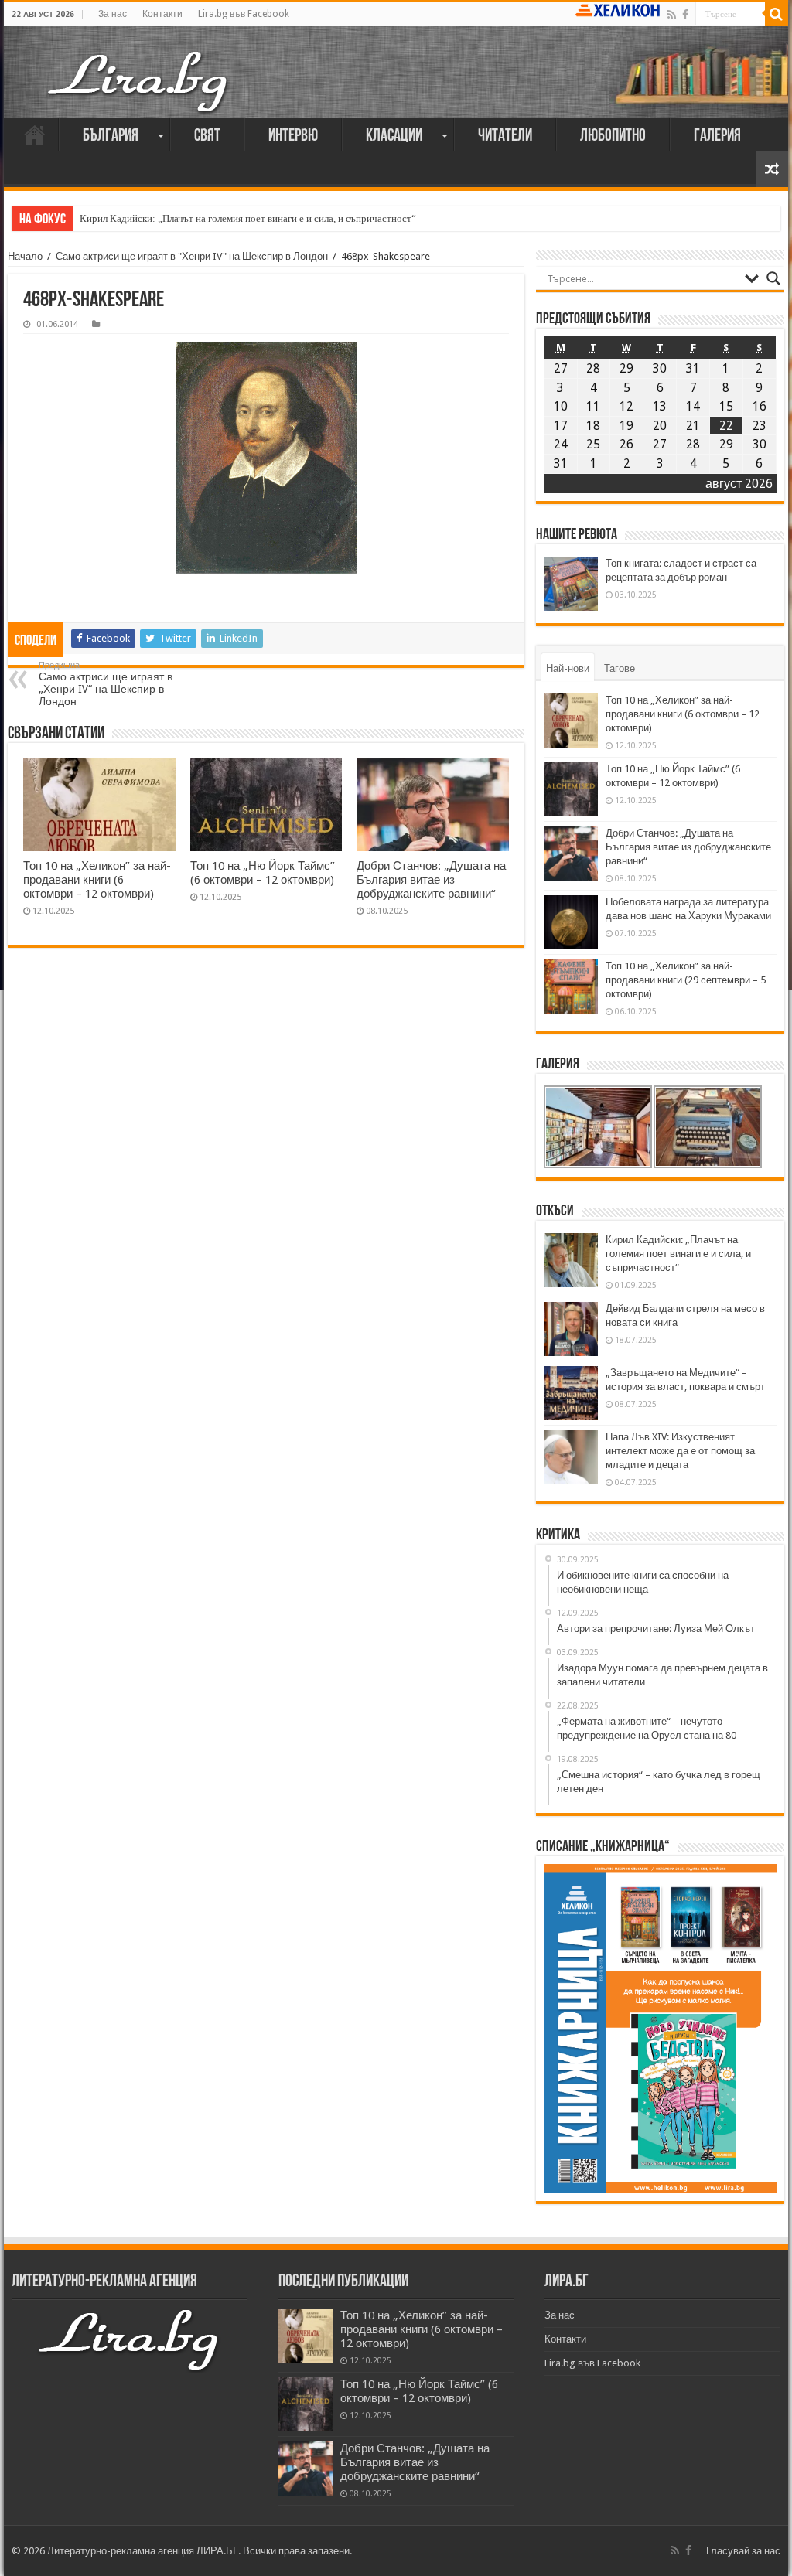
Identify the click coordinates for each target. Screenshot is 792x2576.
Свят (207, 136)
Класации (394, 136)
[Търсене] (777, 14)
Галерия (717, 136)
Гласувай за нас (743, 2551)
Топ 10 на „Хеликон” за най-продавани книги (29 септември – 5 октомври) (686, 980)
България (111, 136)
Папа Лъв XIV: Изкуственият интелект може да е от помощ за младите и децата (680, 1451)
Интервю (293, 136)
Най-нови (568, 668)
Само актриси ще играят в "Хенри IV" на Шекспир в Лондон (192, 256)
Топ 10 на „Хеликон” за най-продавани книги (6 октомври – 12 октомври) (97, 880)
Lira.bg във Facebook (244, 14)
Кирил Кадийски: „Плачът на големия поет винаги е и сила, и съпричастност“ (248, 218)
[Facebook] (685, 15)
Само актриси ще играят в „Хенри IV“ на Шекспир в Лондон (106, 684)
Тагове (620, 668)
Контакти (162, 14)
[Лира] (139, 80)
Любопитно (613, 136)
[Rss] (672, 15)
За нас (113, 14)
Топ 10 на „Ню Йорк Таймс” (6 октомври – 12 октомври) (263, 873)
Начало (35, 135)
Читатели (505, 136)
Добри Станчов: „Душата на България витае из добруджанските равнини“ (431, 880)
